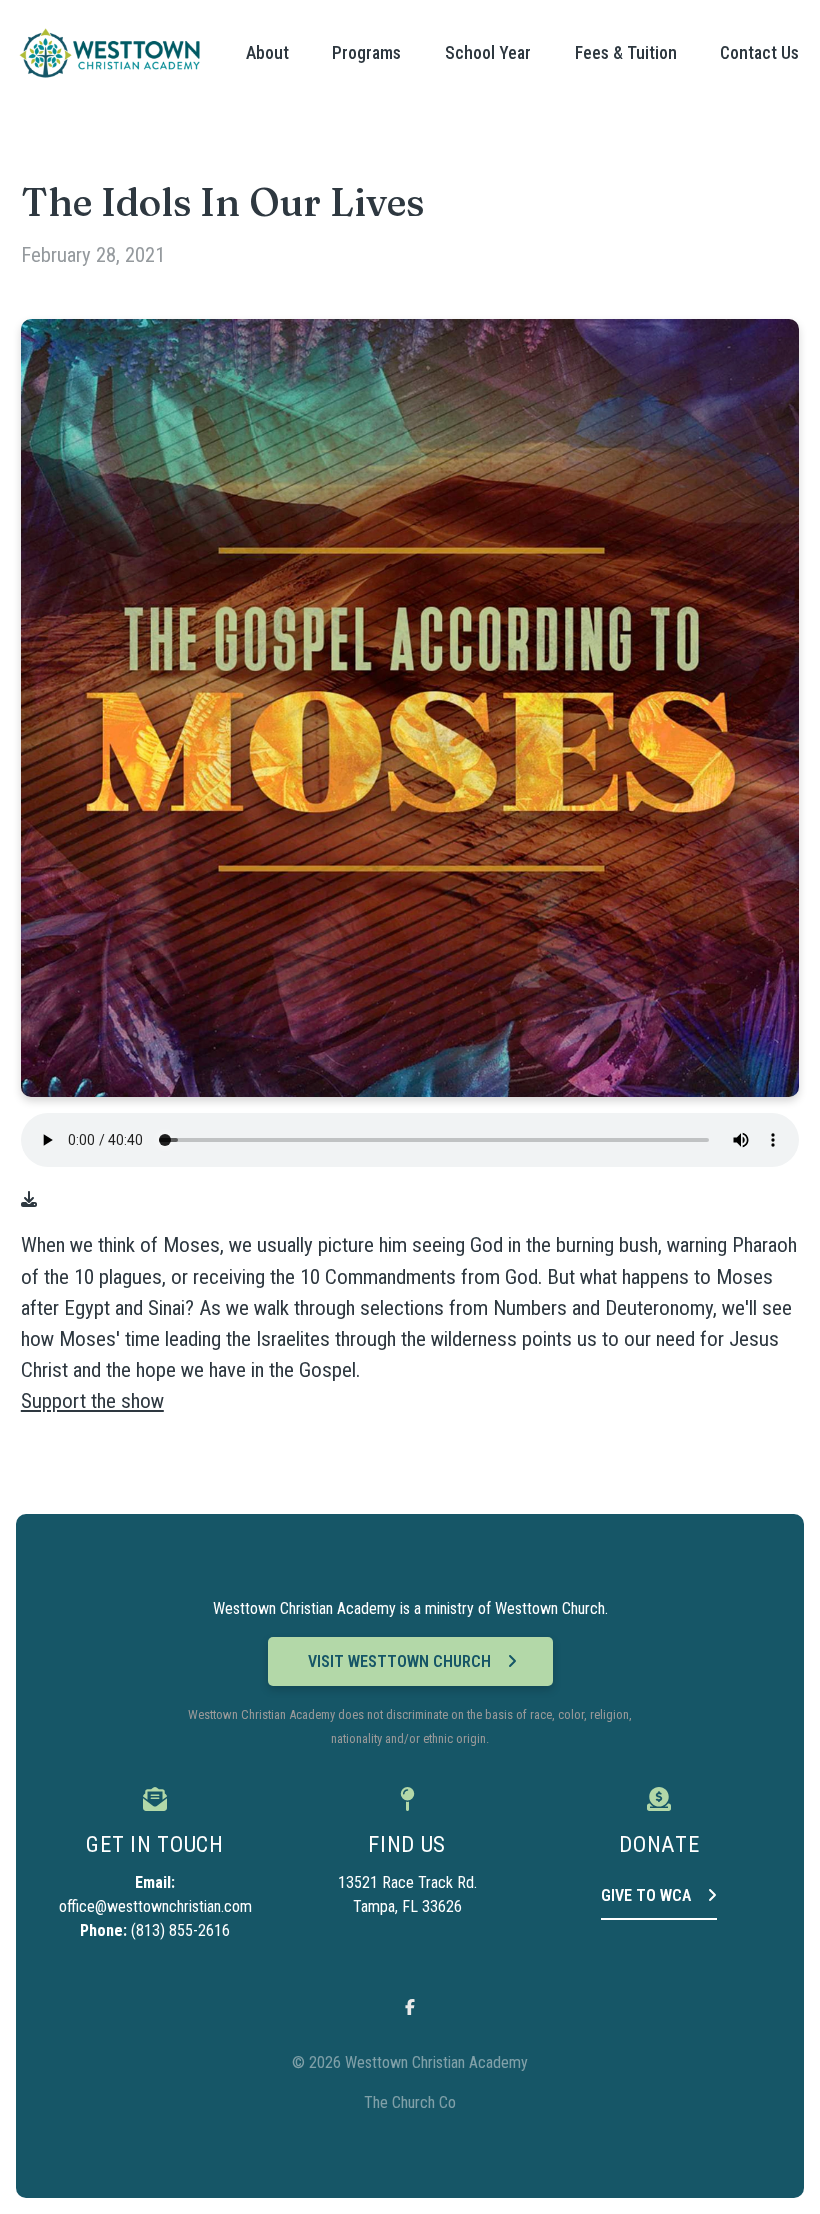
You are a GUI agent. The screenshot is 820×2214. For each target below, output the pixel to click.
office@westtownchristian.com (155, 1906)
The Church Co (410, 2102)
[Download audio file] (29, 1200)
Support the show (92, 1401)
